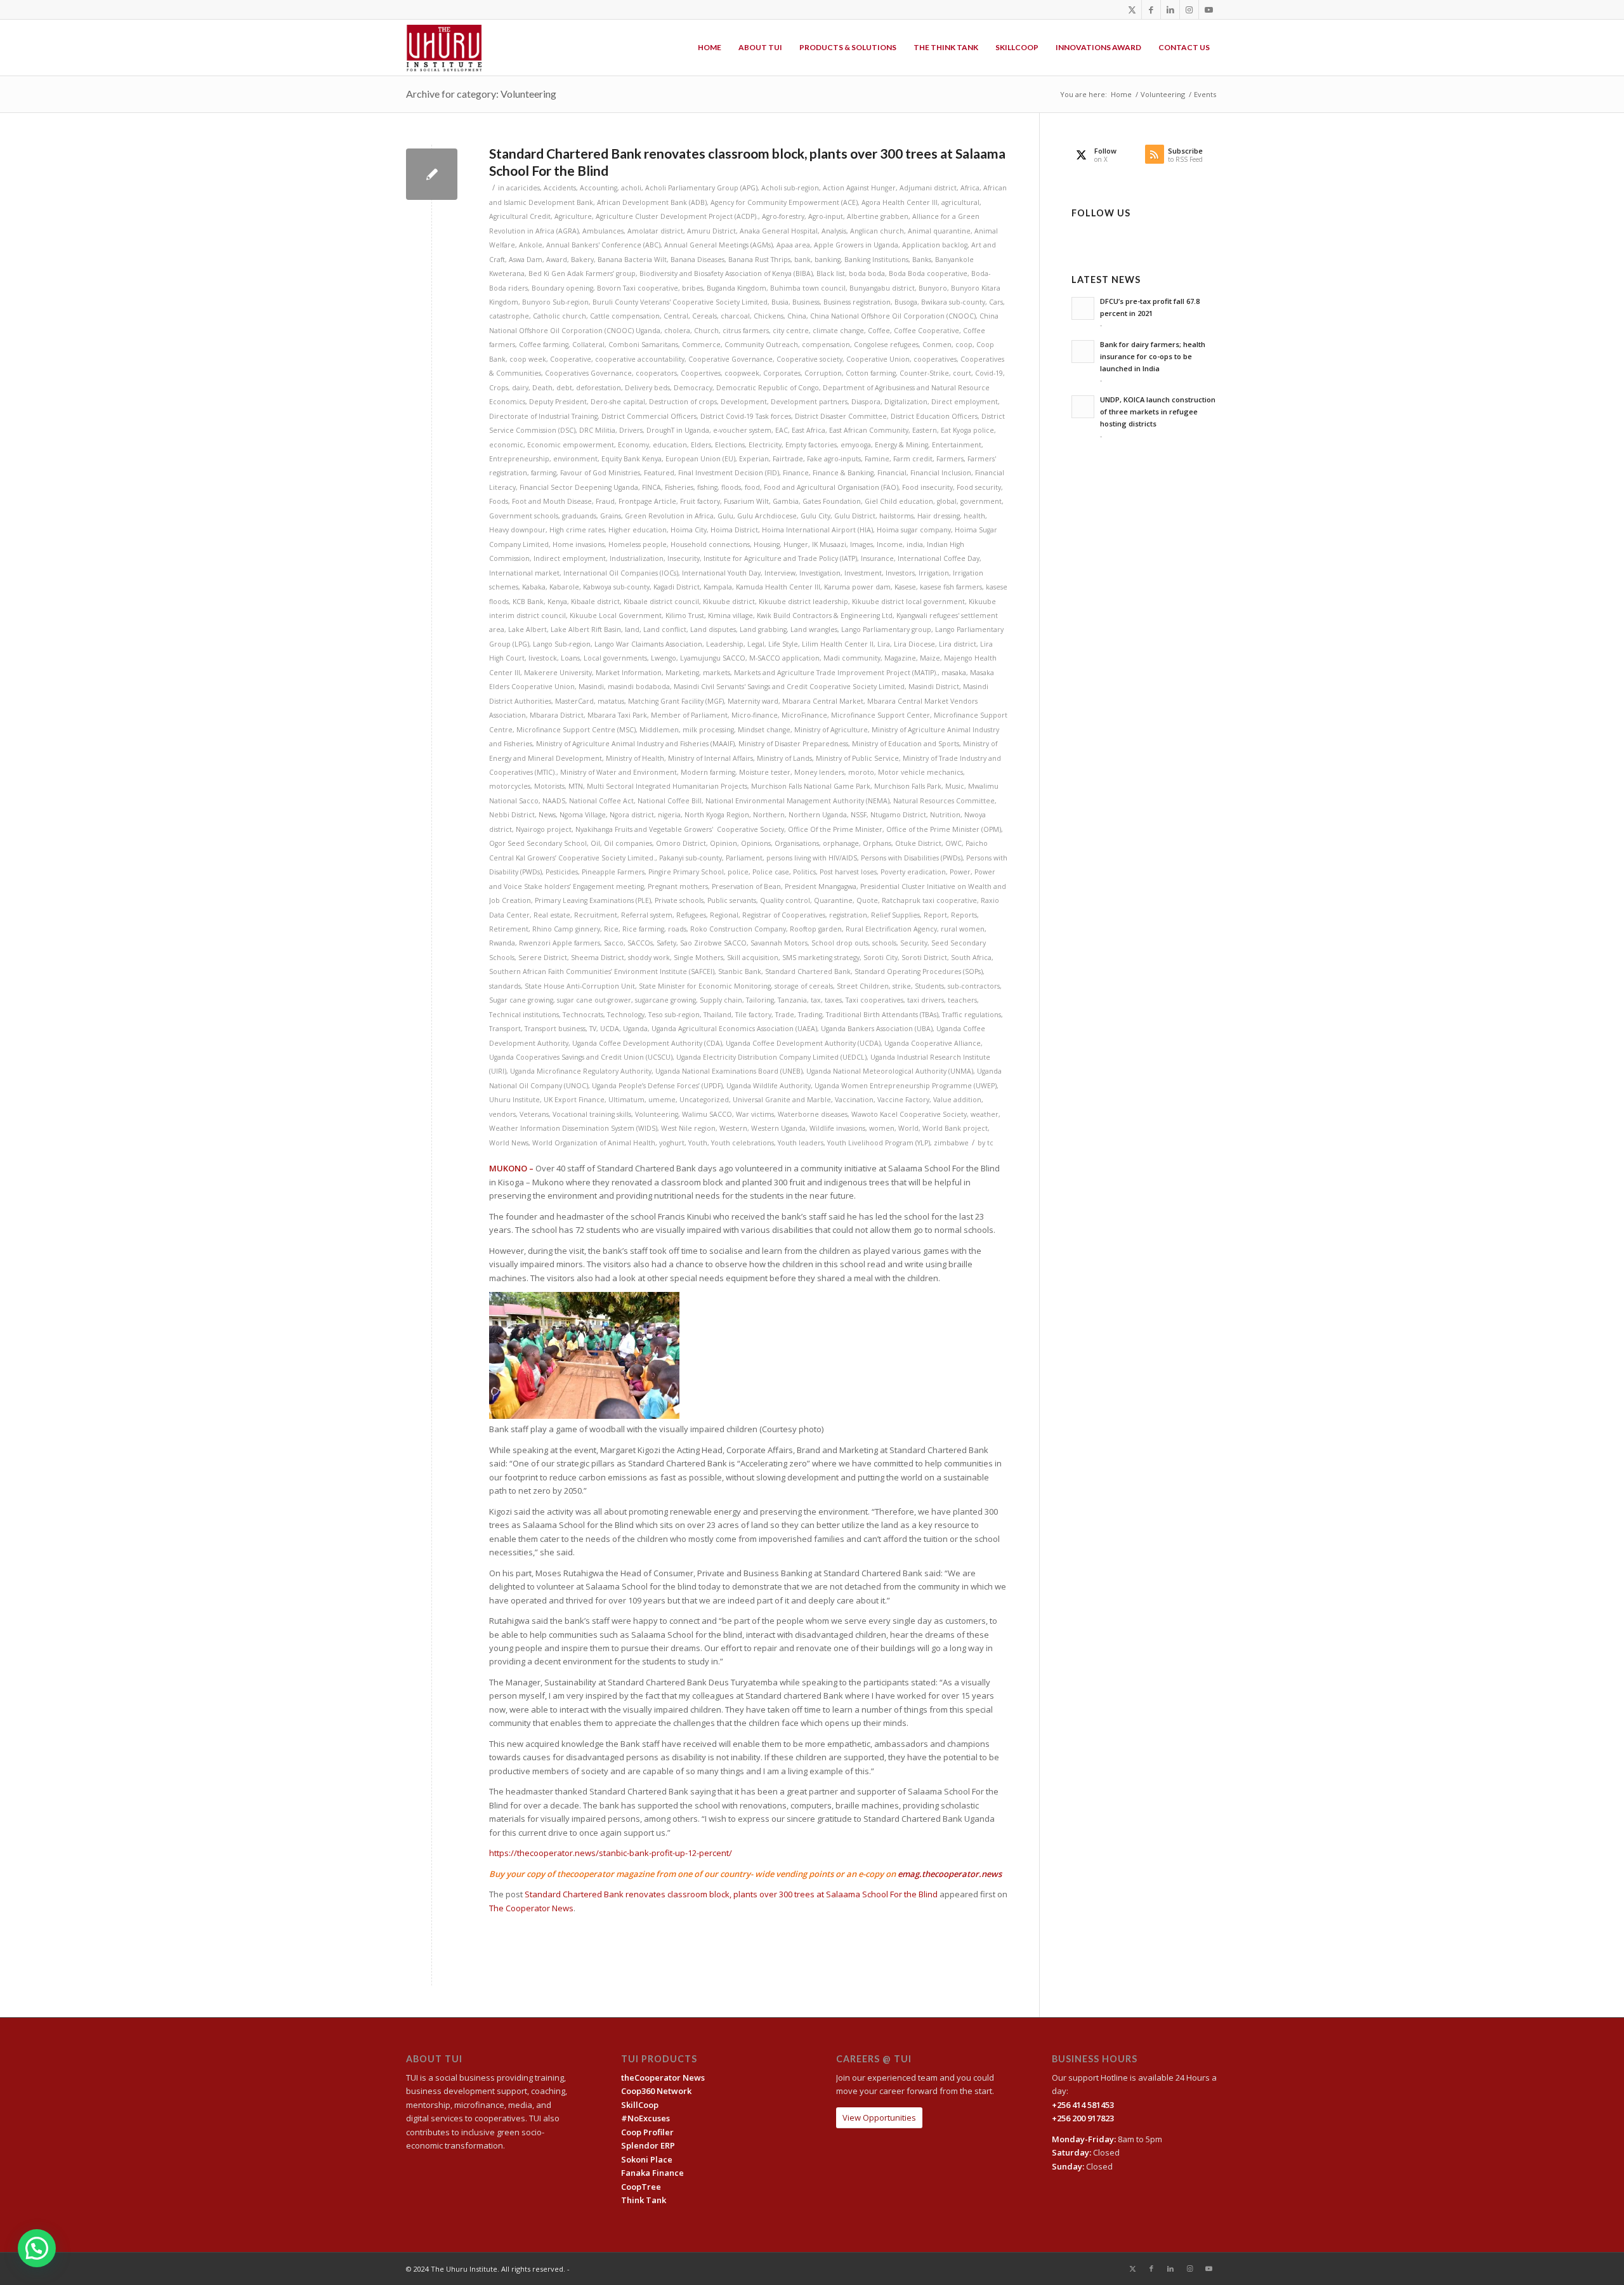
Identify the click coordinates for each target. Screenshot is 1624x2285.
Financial (892, 473)
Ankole (531, 245)
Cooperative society (809, 359)
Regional (724, 915)
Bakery (582, 260)
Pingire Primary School (686, 872)
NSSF (859, 815)
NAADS (554, 801)
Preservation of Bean (746, 886)
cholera (677, 331)
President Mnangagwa (821, 886)
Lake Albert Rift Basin (586, 629)
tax (816, 1000)
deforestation (599, 388)
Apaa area (793, 245)
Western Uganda (778, 1128)
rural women (963, 929)
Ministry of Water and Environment (619, 772)
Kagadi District (677, 587)
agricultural (960, 202)
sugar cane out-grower (594, 1000)
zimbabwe (951, 1143)
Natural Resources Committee (944, 801)
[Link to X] (1132, 10)
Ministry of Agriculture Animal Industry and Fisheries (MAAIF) (635, 744)
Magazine (900, 658)
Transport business (555, 1029)
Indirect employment (570, 558)
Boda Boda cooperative (928, 273)
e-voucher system (742, 430)
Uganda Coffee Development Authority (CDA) (647, 1043)
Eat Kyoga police (967, 430)
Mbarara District (557, 715)
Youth (698, 1143)
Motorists (549, 786)
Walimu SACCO (707, 1114)
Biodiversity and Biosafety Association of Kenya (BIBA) (726, 273)
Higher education (638, 530)
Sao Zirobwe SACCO (713, 943)
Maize (930, 658)
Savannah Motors (779, 943)
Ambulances (603, 231)
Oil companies (628, 843)
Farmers (950, 459)
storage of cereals (804, 986)
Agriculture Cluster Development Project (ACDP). (677, 216)
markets (717, 673)
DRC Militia (597, 430)
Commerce (701, 345)
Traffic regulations (972, 1015)
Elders (701, 445)
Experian (754, 459)
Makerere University (558, 673)
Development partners (809, 402)
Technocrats (583, 1015)
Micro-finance (755, 715)
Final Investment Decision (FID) (729, 473)
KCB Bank (528, 602)
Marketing (682, 673)
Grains (611, 516)
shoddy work (649, 958)
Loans (570, 658)
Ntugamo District (898, 815)
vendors (502, 1114)
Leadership (725, 644)
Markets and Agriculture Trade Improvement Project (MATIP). (836, 673)
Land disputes (713, 629)
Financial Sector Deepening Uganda (579, 487)
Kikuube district (729, 602)
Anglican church (877, 231)
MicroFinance (804, 715)
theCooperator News (663, 2078)
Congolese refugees (886, 345)
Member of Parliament (689, 715)
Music (955, 786)
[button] (37, 2248)
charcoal (735, 316)
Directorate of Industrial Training (543, 416)
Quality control (785, 900)
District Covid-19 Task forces (746, 416)
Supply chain (721, 1000)
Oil (595, 843)
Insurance (877, 558)
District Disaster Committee (841, 416)
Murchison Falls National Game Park (811, 786)
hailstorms (896, 516)
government (981, 501)
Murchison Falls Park (908, 786)
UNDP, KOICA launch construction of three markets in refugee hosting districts (1158, 412)
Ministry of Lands (784, 758)
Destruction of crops (683, 402)
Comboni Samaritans (643, 345)
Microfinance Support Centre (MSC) (576, 730)
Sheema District (598, 958)
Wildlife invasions (837, 1128)
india (915, 544)
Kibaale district (595, 602)
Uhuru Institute (514, 1100)
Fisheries (679, 487)
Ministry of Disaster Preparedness (793, 744)
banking (828, 260)
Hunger (796, 544)
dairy (520, 388)
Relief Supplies (895, 915)
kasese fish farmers (951, 587)
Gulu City (815, 516)
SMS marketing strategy (821, 958)
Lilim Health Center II (838, 644)
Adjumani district (928, 188)
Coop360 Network (656, 2091)
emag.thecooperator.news (950, 1874)
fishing (707, 487)
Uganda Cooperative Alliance (933, 1043)
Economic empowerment (571, 445)
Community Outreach (761, 345)
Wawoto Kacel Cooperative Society (909, 1114)
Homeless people (638, 544)
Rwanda (502, 943)
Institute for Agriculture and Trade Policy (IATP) (780, 558)
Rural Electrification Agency (891, 929)
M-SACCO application (784, 658)
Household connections (710, 544)
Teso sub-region (674, 1015)
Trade (785, 1015)
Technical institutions (524, 1015)
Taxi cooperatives (874, 1000)
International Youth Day (721, 573)
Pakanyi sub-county (691, 858)
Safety (666, 943)
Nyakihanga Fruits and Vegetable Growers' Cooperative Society (680, 829)
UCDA (610, 1029)
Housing (767, 544)
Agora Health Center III (900, 202)
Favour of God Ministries (600, 473)
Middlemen (659, 730)
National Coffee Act (601, 801)
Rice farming (643, 929)
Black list (831, 273)
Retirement (509, 929)
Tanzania (792, 1000)
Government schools (524, 516)
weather (985, 1114)
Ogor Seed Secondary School (538, 843)
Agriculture (573, 216)
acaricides (523, 188)
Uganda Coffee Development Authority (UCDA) (803, 1043)
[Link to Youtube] (1208, 10)
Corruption (823, 373)
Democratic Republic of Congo (768, 388)
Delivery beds (647, 388)
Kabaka (534, 587)
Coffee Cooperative (927, 331)
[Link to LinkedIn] (1170, 10)
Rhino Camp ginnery (566, 929)
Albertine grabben (878, 216)
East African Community (869, 430)
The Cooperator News (531, 1908)
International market (524, 573)
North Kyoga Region (717, 815)
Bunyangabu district (882, 288)
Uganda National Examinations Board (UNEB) (729, 1071)
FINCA (652, 487)
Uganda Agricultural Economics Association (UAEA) (734, 1029)
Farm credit (913, 459)
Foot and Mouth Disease (552, 501)
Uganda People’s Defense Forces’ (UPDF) (657, 1086)
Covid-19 (989, 373)
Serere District (543, 958)
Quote (867, 900)
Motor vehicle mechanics (920, 772)
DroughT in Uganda (678, 430)
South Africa (971, 958)
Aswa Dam (526, 260)
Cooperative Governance (730, 359)
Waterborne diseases (813, 1114)
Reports (964, 915)
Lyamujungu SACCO (713, 658)
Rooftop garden (816, 929)
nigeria (669, 815)
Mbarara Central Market (823, 701)
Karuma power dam (857, 587)
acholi (631, 188)
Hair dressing (939, 516)
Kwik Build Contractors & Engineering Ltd (825, 616)
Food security (979, 487)
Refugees (691, 915)
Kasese (905, 587)
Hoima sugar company (914, 530)
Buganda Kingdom (737, 288)
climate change (838, 331)
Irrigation (934, 573)
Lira (884, 644)
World (908, 1128)
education (670, 445)
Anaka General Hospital (779, 231)
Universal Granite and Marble (782, 1100)
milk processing (708, 730)
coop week (528, 359)
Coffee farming (544, 345)
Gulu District (855, 516)
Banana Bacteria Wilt (632, 260)
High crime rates (577, 530)
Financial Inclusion (941, 473)
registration (848, 915)
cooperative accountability (640, 359)
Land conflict (665, 629)
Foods (499, 501)
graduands (579, 516)
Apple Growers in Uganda (856, 245)
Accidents (560, 188)
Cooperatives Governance (588, 373)
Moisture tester (765, 772)
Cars (996, 302)
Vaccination (854, 1100)
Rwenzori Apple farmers (560, 943)
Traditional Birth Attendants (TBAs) (882, 1015)
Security (914, 943)
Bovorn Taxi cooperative (638, 288)
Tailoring (760, 1000)
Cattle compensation (625, 316)
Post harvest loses (848, 872)
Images (861, 544)
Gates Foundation (832, 501)
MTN (576, 786)
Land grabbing (763, 629)
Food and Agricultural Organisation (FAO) (831, 487)
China (797, 316)
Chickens (769, 316)
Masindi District (934, 687)
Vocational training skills (592, 1114)
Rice (611, 929)
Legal (756, 644)
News (547, 815)
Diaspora (866, 402)
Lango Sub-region (562, 644)
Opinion (724, 843)
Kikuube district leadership (803, 602)
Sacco (614, 943)
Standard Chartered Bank (808, 971)
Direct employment (965, 402)
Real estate (552, 915)
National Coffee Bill (670, 801)
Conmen (937, 345)
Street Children (863, 986)
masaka (954, 673)
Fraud (605, 501)
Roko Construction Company (738, 929)
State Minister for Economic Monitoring (705, 986)
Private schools (679, 900)
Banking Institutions (876, 260)
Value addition (957, 1100)
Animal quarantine (939, 231)
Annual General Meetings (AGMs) (718, 245)
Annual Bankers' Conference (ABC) (603, 245)
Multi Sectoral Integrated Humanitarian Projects (667, 786)
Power (960, 872)
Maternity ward (753, 701)
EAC (782, 430)
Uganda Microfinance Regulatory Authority (581, 1071)
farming (544, 473)
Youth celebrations (743, 1143)
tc (990, 1143)
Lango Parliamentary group (886, 629)
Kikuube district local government (908, 602)
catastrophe (509, 316)
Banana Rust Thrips (759, 260)
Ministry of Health (635, 758)
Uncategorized (704, 1100)
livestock (543, 658)
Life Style (783, 644)
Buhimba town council (808, 288)
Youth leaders (801, 1143)
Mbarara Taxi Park (617, 715)
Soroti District (924, 958)
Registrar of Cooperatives (784, 915)
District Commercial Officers (649, 416)
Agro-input (826, 216)
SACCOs (640, 943)
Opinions (756, 843)
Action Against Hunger (859, 188)
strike (902, 986)
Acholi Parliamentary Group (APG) (701, 188)
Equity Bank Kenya (632, 459)
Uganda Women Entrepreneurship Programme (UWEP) (906, 1086)
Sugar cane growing (521, 1000)
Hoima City (689, 530)
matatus (611, 701)
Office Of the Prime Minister (835, 829)
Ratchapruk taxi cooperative (929, 900)
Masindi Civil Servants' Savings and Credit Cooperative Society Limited (789, 687)
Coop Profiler (647, 2132)
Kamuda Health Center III (778, 587)
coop (964, 345)
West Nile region (688, 1128)
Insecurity (684, 558)
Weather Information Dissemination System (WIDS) (573, 1128)
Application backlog (935, 245)
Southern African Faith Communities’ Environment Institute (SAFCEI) (602, 971)
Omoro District (681, 843)
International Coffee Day (939, 558)
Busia (780, 302)
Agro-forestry (783, 216)
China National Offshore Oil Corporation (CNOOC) (893, 316)
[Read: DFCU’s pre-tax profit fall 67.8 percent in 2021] (1083, 308)
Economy (633, 445)
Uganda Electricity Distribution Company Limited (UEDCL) (771, 1057)
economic (506, 445)
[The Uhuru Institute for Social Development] (444, 48)
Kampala (718, 587)
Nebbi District (512, 815)
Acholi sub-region (790, 188)
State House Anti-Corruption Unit (580, 986)
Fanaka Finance (652, 2173)
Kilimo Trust (685, 616)
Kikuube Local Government (616, 616)
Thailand (717, 1015)
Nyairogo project (544, 829)
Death (542, 388)
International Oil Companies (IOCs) (621, 573)
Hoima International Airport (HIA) (817, 530)
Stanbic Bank (740, 971)
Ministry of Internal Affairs (710, 758)
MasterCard (574, 701)
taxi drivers (926, 1000)
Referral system (647, 915)
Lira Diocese (914, 644)
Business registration (857, 302)
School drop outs (840, 943)
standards (505, 986)
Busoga (906, 302)
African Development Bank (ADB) (652, 202)
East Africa (809, 430)
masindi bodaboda (639, 687)
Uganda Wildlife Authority (769, 1086)
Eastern (925, 430)
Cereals (704, 316)
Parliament (744, 858)
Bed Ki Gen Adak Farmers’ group (582, 273)
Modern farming (708, 772)
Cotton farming (871, 373)
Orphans (877, 843)
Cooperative (571, 359)
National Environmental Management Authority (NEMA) (797, 801)
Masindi (591, 687)
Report (935, 915)
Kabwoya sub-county (616, 587)
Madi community (852, 658)
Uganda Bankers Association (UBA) (877, 1029)
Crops (499, 388)
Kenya (557, 602)
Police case (771, 872)
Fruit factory (700, 501)
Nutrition (945, 815)
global (947, 501)
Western (733, 1128)
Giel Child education (899, 501)
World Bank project (955, 1128)
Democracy (693, 388)
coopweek (742, 373)
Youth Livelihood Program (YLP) (879, 1143)
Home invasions (579, 544)
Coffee (879, 331)
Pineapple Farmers (613, 872)
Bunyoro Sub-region (555, 302)
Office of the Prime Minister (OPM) (944, 829)
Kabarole (564, 587)
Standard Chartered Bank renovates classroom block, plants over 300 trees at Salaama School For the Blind (731, 1894)
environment (575, 459)
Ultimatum (626, 1100)
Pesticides (562, 872)
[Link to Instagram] (1189, 10)
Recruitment (596, 915)
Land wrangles (814, 629)
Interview (780, 573)
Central (676, 316)
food (752, 487)
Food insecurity (927, 487)
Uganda (635, 1029)
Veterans (534, 1114)
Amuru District (711, 231)
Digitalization (906, 402)
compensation (826, 345)
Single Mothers (698, 958)
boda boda (867, 273)
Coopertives (701, 373)
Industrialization (637, 558)
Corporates (782, 373)
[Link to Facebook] (1151, 10)
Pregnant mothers (678, 886)
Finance (796, 473)
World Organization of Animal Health (594, 1143)
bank (802, 260)
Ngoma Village (583, 815)
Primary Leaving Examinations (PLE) (593, 900)
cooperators (656, 373)
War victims (755, 1114)
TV (593, 1029)
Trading (810, 1015)
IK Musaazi (829, 544)
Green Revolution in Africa (669, 516)
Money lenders (819, 772)
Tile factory (753, 1015)
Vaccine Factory (903, 1100)
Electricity (765, 445)
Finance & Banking (843, 473)
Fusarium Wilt (746, 501)
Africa (970, 188)
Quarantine (833, 900)
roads (677, 929)
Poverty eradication (913, 872)
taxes (833, 1000)
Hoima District (734, 530)
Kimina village (730, 616)
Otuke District (918, 843)
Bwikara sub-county (953, 302)
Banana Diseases (697, 260)
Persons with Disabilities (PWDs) (912, 858)
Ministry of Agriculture (831, 730)
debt (564, 388)
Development (744, 402)
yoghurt (672, 1143)
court (962, 373)
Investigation (820, 573)
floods (731, 487)
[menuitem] (710, 48)
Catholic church (560, 316)
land (632, 629)
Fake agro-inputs (834, 459)
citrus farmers (746, 331)
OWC (953, 843)
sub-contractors (974, 986)
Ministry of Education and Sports (906, 744)
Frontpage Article (647, 501)
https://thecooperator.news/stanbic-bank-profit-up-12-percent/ (611, 1853)
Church (706, 331)
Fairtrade (788, 459)
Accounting (599, 188)
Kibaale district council (661, 602)
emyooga (856, 445)
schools (884, 943)
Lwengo (664, 658)
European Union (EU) (700, 459)
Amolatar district (655, 231)
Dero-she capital (618, 402)
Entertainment (957, 445)
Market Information (629, 673)
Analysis (834, 231)
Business (806, 302)
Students (929, 986)
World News (509, 1143)
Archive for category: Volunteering (481, 94)
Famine (877, 459)
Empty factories (811, 445)
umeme (662, 1100)
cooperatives (935, 359)
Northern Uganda (818, 815)
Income (890, 544)
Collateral (588, 345)
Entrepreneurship (519, 459)
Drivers (631, 430)
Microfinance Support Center (881, 715)
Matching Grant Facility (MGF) (676, 701)
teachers (962, 1000)
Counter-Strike (924, 373)
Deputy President (558, 402)
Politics (804, 872)
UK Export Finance (574, 1100)
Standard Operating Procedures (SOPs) (919, 971)
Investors (900, 573)
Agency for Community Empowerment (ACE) (784, 202)
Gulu (725, 516)
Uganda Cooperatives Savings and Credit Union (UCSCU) (581, 1057)
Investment (863, 573)
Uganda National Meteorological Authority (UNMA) (890, 1071)
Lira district (958, 644)
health (974, 516)
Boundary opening (562, 288)
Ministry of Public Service (857, 758)
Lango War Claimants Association (648, 644)
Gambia (786, 501)
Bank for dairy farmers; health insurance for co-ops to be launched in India (1153, 356)
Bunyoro (933, 288)
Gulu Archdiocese (767, 516)
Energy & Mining (901, 445)
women (882, 1128)
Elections (730, 445)
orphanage (841, 843)
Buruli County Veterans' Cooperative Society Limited (680, 302)
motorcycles (510, 786)
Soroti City (881, 958)
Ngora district (632, 815)
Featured (659, 473)
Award (557, 260)
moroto (861, 772)
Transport (505, 1029)
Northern (769, 815)
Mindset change (764, 730)
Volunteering (657, 1114)
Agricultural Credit (520, 216)
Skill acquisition (753, 958)
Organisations (797, 843)
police (738, 872)
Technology (626, 1015)
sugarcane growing (665, 1000)
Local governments (615, 658)
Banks (922, 260)
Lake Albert (527, 629)
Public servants (732, 900)
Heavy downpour (517, 530)
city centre (791, 331)
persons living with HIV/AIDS (812, 858)
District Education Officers (934, 416)
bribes (692, 288)
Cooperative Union (878, 359)
